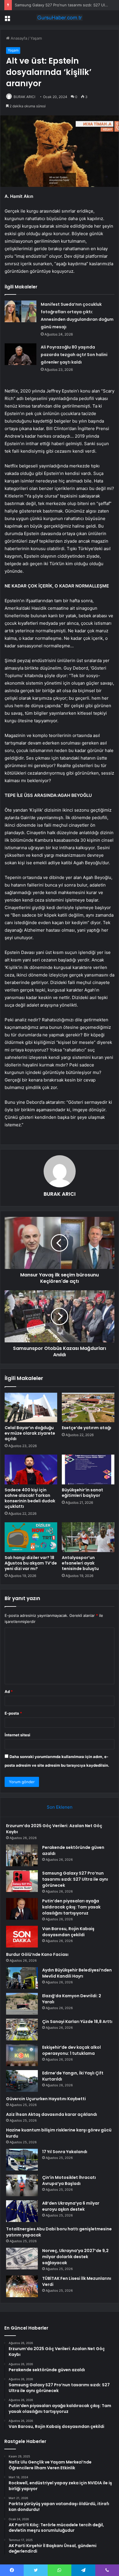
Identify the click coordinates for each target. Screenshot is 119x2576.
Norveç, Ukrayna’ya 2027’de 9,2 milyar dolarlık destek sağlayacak (75, 2257)
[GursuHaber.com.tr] (59, 18)
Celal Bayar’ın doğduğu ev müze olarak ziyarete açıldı (30, 1433)
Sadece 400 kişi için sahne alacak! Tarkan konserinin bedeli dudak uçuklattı (30, 1498)
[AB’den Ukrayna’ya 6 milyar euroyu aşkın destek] (22, 2211)
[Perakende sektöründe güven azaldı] (22, 1855)
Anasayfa (18, 38)
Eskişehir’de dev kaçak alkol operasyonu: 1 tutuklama (71, 2050)
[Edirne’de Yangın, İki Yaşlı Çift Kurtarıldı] (22, 2081)
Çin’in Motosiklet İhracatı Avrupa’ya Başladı (69, 2180)
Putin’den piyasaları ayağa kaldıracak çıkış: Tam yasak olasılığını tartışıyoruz (71, 1907)
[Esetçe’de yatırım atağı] (88, 1408)
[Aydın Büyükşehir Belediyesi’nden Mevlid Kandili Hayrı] (22, 1978)
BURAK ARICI (24, 97)
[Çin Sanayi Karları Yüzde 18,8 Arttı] (22, 2029)
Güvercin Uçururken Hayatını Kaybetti (46, 2099)
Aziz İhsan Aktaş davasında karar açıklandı (52, 2114)
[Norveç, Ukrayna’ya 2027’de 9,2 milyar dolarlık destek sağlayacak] (22, 2259)
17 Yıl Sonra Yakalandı (65, 2152)
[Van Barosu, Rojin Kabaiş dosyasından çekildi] (22, 1937)
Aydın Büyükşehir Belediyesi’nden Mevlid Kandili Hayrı (77, 1973)
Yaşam (36, 38)
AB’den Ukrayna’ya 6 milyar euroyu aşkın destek (71, 2206)
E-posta (13, 1713)
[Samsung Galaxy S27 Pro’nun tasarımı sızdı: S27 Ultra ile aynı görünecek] (22, 1881)
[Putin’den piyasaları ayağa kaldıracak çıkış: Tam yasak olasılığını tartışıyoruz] (22, 1909)
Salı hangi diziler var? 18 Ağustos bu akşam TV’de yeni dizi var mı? (31, 1563)
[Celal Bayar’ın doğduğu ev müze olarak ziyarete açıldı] (31, 1408)
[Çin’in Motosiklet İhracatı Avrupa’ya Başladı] (22, 2185)
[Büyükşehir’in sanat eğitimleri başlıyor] (88, 1470)
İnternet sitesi (17, 1735)
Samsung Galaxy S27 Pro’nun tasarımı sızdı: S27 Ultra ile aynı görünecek (75, 1879)
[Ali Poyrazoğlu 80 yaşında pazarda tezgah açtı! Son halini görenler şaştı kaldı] (21, 354)
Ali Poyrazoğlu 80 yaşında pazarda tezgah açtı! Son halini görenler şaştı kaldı (74, 355)
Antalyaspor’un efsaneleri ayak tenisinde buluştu (80, 1563)
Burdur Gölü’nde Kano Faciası (37, 1954)
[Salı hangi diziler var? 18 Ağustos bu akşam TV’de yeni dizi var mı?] (31, 1537)
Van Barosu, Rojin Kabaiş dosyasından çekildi (68, 1932)
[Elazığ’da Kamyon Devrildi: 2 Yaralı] (22, 2004)
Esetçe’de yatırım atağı (87, 1428)
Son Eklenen (60, 1807)
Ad (9, 1691)
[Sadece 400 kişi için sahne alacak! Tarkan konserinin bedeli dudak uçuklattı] (31, 1470)
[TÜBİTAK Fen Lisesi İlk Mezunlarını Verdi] (22, 2286)
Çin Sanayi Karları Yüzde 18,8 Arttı (77, 2022)
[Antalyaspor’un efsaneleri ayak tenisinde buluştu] (88, 1537)
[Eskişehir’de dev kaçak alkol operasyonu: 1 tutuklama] (22, 2055)
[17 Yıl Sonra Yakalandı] (22, 2160)
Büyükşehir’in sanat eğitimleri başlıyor (82, 1493)
